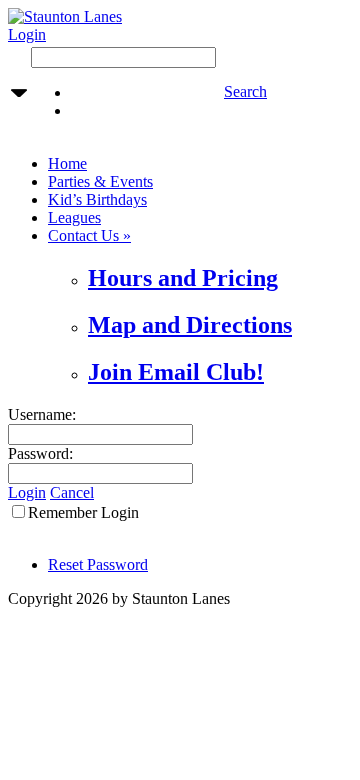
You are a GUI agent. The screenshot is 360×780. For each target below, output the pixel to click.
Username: (42, 414)
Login (27, 34)
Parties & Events (100, 181)
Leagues (74, 217)
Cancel (72, 492)
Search (245, 91)
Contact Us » (89, 235)
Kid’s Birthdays (97, 199)
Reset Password (98, 564)
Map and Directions (190, 325)
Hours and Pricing (183, 278)
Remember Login (83, 512)
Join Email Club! (176, 372)
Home (67, 163)
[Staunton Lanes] (65, 16)
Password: (40, 453)
